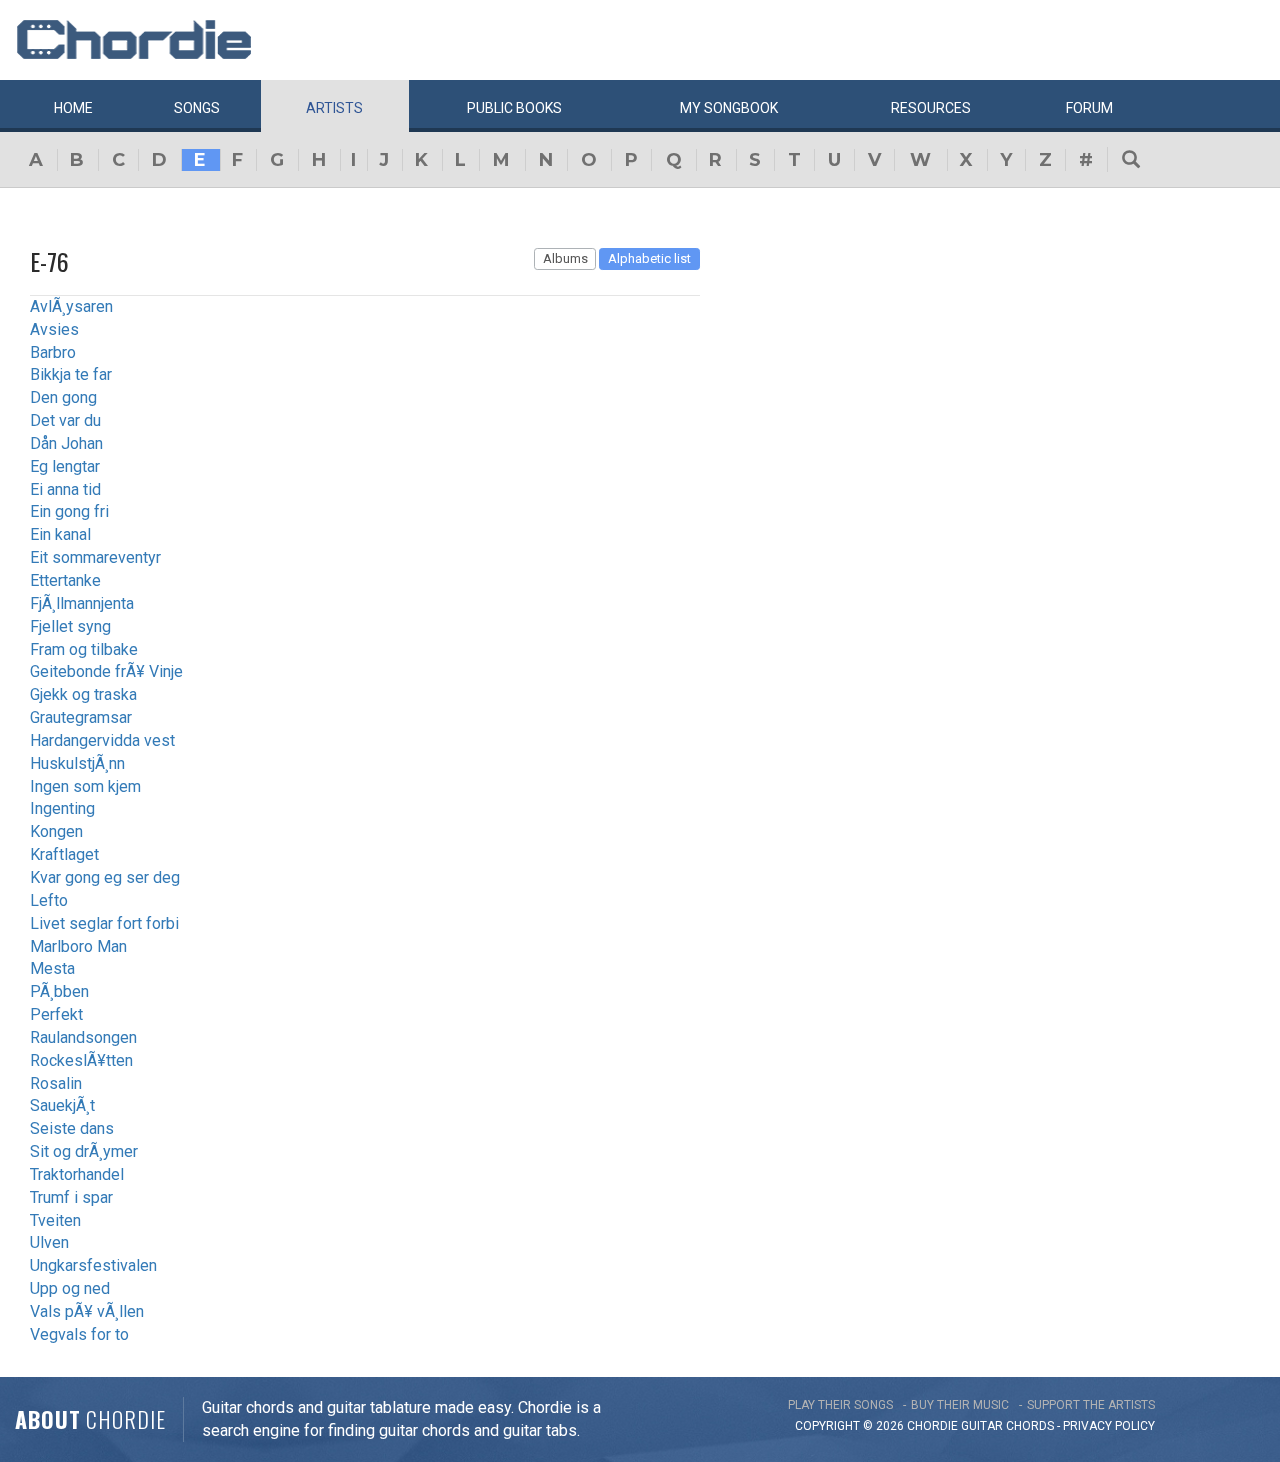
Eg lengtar (65, 466)
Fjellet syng (70, 626)
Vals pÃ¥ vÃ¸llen (87, 1311)
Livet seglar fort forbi (104, 923)
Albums (565, 258)
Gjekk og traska (83, 694)
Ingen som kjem (85, 786)
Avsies (54, 329)
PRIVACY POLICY (1109, 1426)
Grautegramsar (81, 717)
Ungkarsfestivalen (93, 1265)
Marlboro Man (78, 946)
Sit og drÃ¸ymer (84, 1151)
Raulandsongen (83, 1037)
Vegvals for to (79, 1334)
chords (1030, 1426)
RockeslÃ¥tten (81, 1060)
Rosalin (56, 1083)
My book (729, 108)
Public (514, 108)
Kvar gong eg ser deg (105, 877)
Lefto (49, 900)
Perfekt (56, 1014)
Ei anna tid (65, 489)
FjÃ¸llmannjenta (82, 603)
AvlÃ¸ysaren (71, 306)
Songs (197, 108)
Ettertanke (65, 580)
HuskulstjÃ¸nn (77, 763)
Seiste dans (72, 1128)
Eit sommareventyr (95, 557)
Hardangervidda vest (102, 740)
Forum (1089, 108)
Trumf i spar (71, 1197)
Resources (931, 108)
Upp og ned (70, 1288)
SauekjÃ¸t (62, 1105)
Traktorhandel (77, 1174)
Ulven (49, 1242)
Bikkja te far (71, 374)
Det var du (65, 420)
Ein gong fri (69, 511)
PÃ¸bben (59, 991)
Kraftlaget (64, 854)
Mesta (52, 968)
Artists (334, 108)
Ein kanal (60, 534)
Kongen (56, 831)
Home (73, 108)
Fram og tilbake (84, 649)
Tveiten (55, 1220)
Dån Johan (66, 443)
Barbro (53, 352)
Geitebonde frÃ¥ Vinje (106, 671)
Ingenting (62, 808)
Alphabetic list (649, 258)
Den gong (63, 397)
